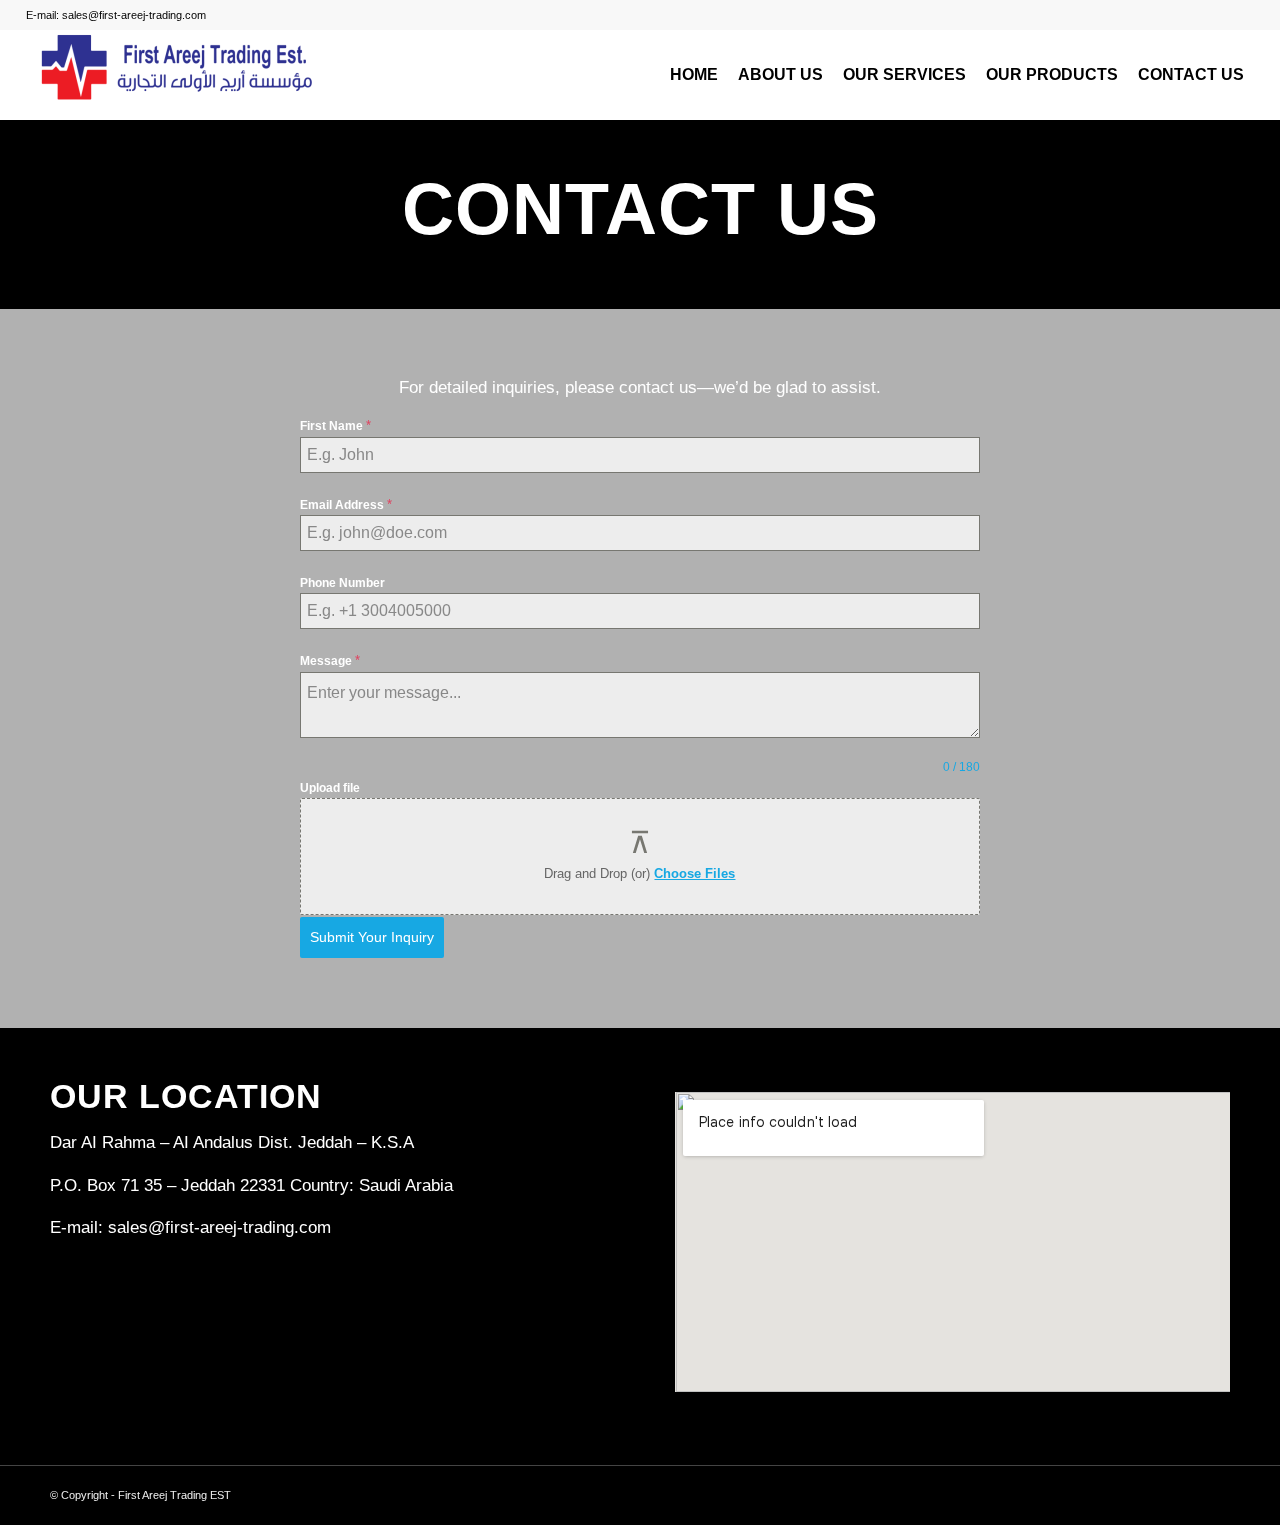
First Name (335, 425)
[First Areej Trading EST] (176, 75)
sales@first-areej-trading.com (219, 1227)
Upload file (330, 788)
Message (330, 660)
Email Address (346, 504)
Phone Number (342, 583)
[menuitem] (694, 75)
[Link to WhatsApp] (1215, 1491)
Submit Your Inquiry (372, 937)
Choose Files (694, 873)
